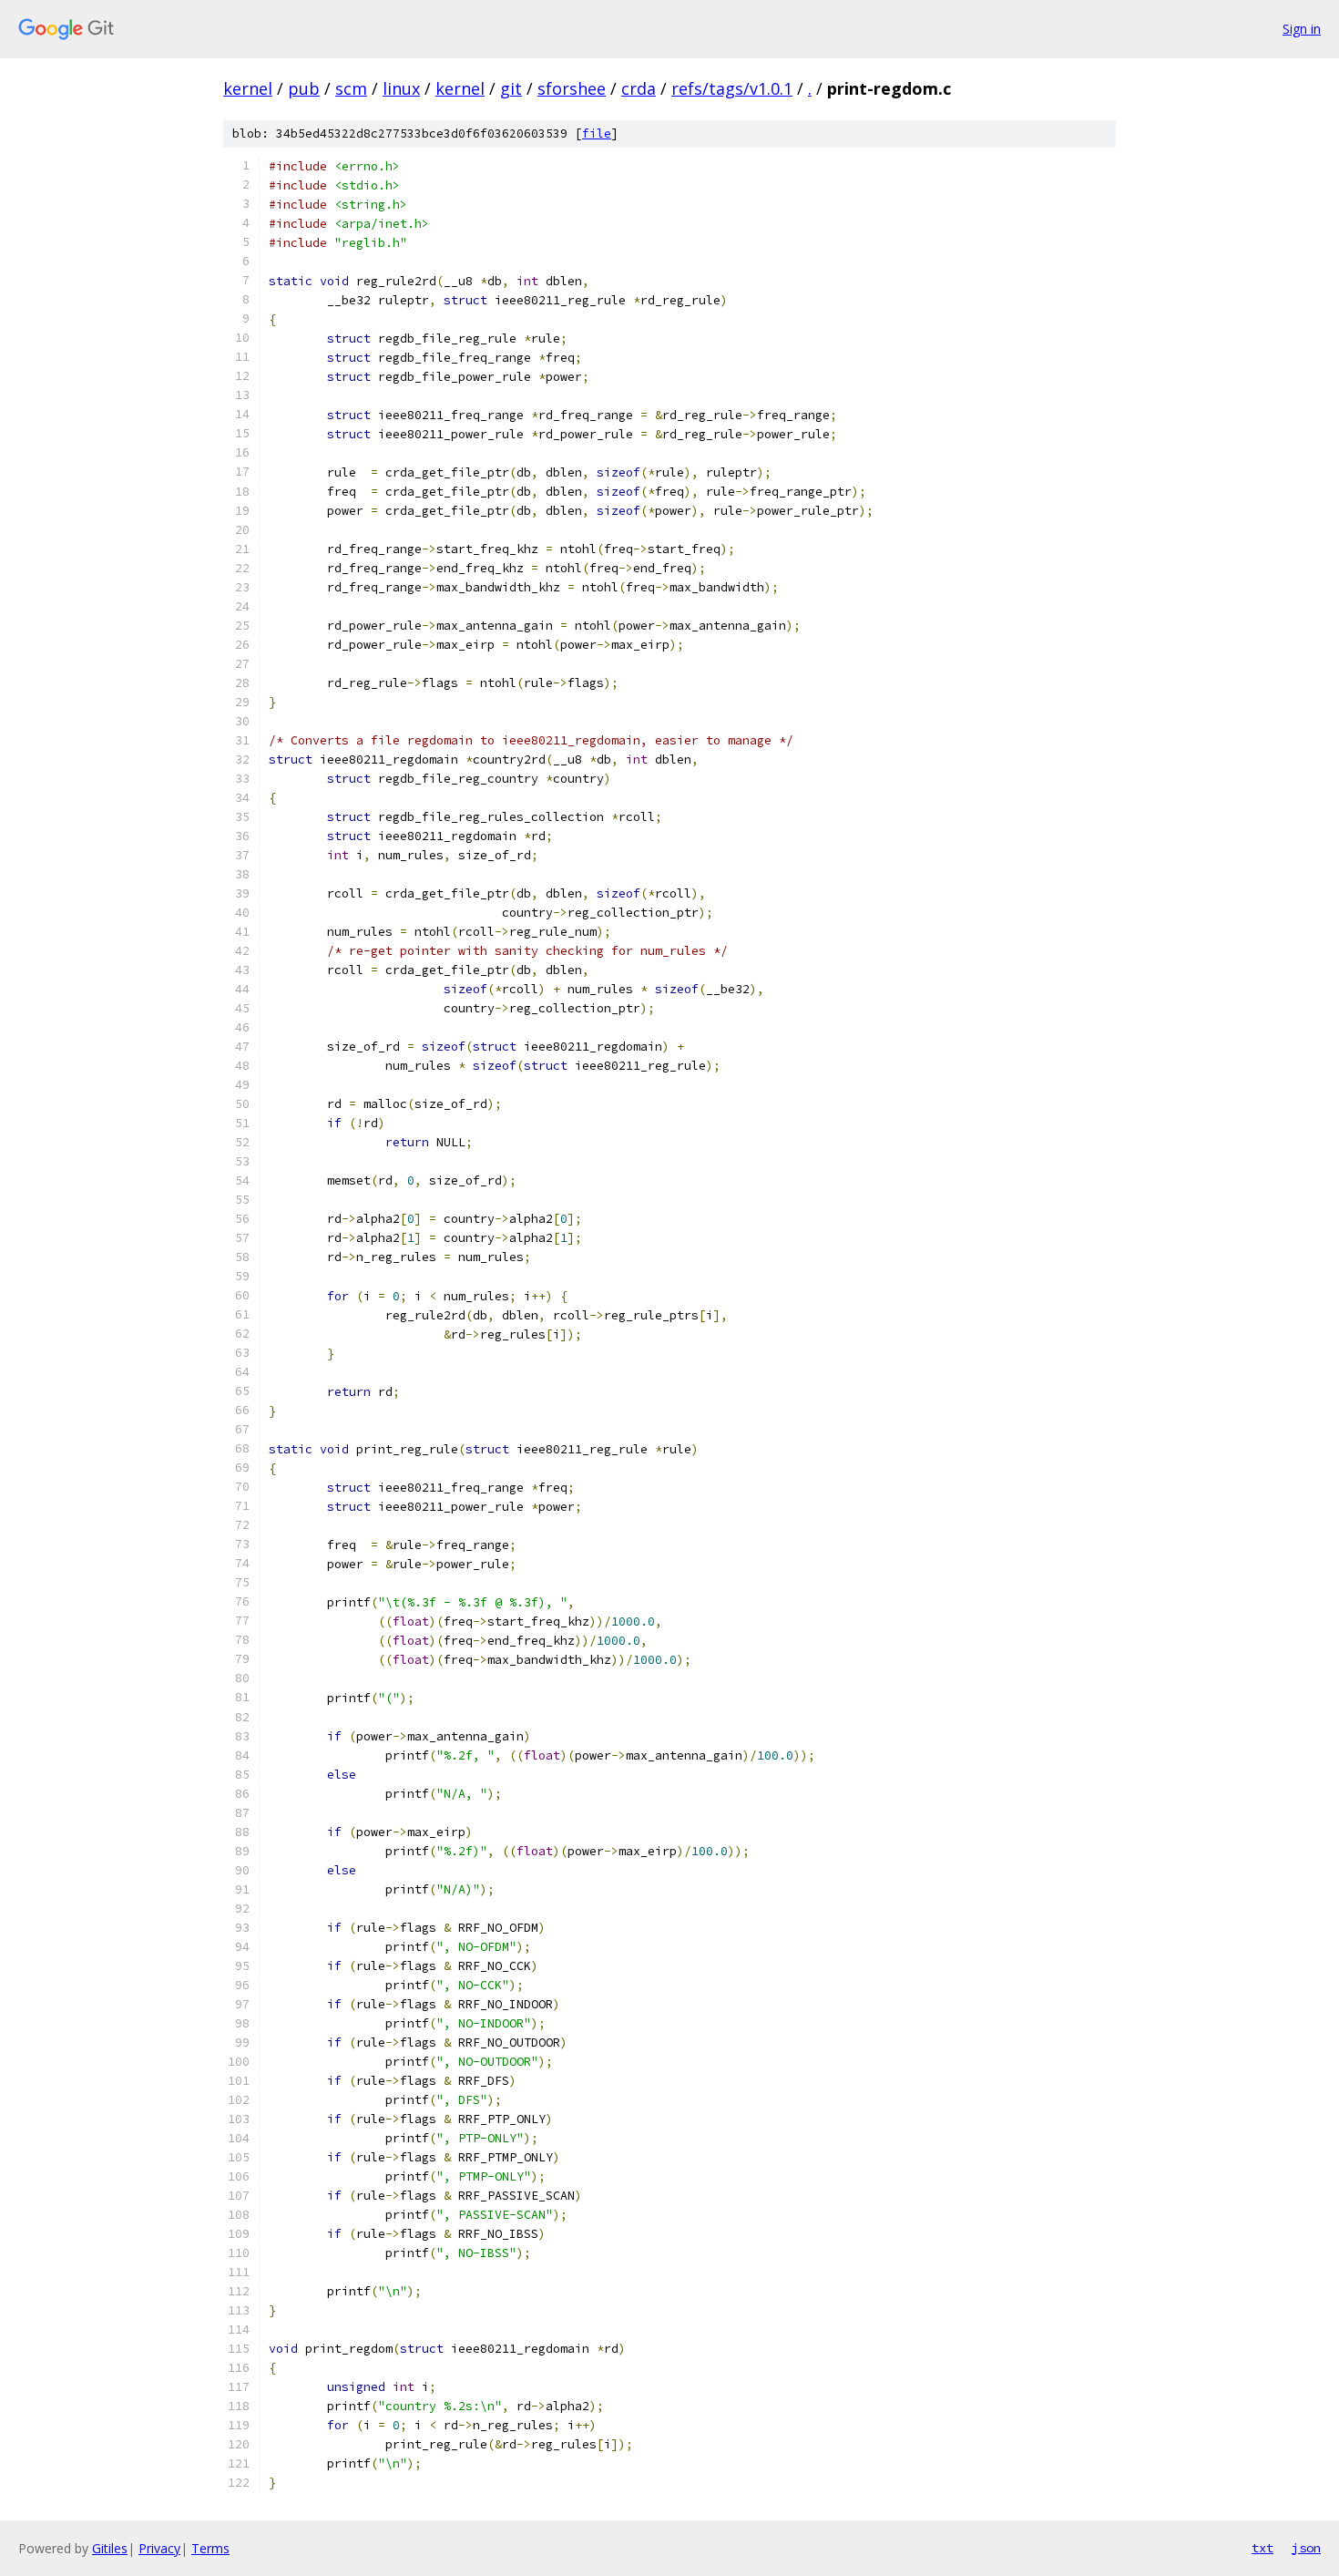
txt (1262, 2548)
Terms (210, 2548)
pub (304, 88)
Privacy (159, 2548)
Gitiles (110, 2548)
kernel (248, 88)
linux (401, 88)
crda (639, 88)
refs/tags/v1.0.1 (732, 88)
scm (351, 88)
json (1306, 2548)
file (597, 133)
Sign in (1302, 29)
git (511, 88)
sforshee (572, 88)
